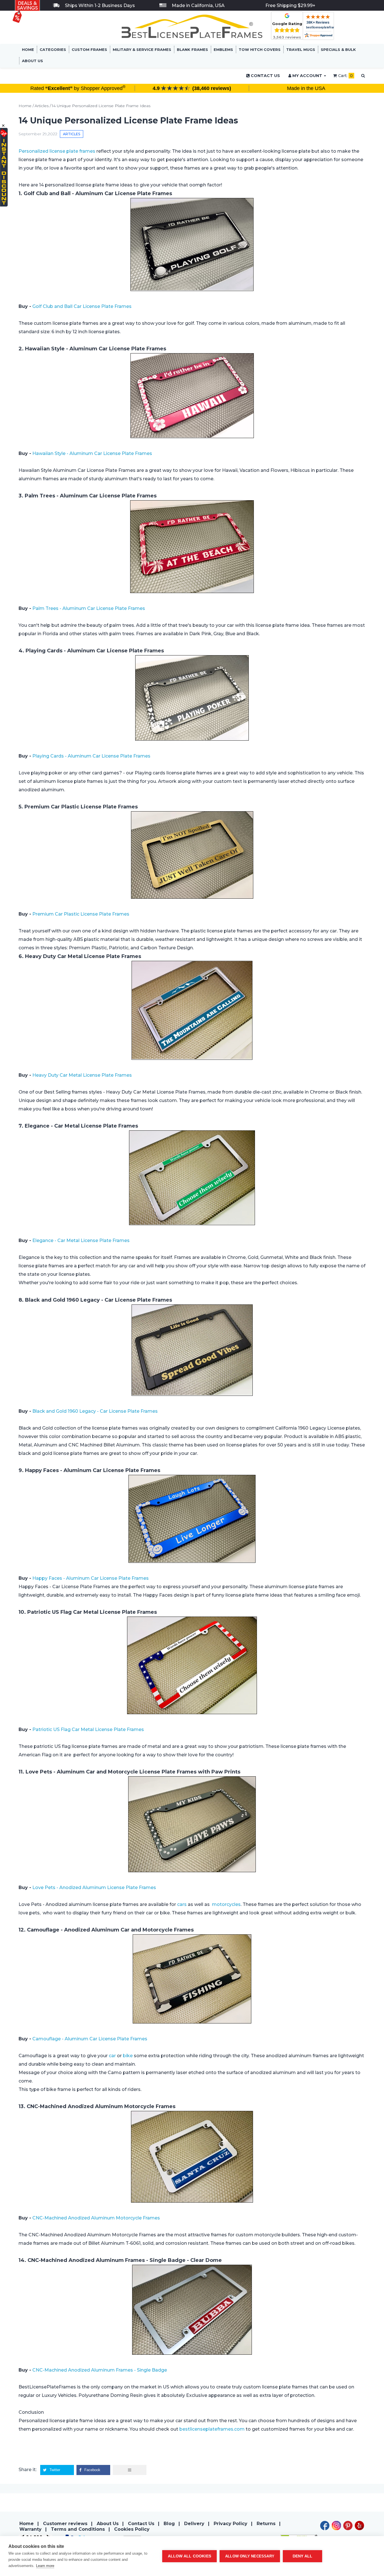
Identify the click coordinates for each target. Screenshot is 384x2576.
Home (28, 49)
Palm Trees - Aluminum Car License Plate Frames (89, 608)
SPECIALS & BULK (338, 49)
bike (128, 2056)
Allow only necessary (250, 2556)
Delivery (194, 2524)
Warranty (31, 2529)
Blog (169, 2524)
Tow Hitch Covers (260, 49)
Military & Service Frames (142, 49)
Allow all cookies (189, 2556)
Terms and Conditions (78, 2529)
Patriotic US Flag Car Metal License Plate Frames (89, 1729)
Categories (53, 49)
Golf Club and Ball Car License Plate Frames (83, 306)
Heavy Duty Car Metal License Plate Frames (82, 1075)
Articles (42, 106)
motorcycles (226, 1904)
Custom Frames (89, 49)
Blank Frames (192, 49)
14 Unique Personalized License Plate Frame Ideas (101, 106)
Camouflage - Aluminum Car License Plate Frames (90, 2039)
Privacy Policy (231, 2524)
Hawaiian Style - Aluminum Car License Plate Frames (92, 453)
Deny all (303, 2556)
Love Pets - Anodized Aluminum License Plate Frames (95, 1888)
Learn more (45, 2566)
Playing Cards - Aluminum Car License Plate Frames (91, 756)
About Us (32, 61)
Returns (266, 2524)
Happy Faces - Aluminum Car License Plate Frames (91, 1578)
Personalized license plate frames (57, 151)
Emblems (223, 49)
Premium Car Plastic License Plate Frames (81, 914)
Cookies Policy (132, 2529)
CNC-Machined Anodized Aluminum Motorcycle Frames (97, 2218)
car (112, 2056)
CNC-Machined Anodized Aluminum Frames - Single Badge (100, 2370)
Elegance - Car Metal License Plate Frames (81, 1240)
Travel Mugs (301, 49)
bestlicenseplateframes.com (212, 2429)
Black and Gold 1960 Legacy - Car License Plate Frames (96, 1411)
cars (182, 1904)
